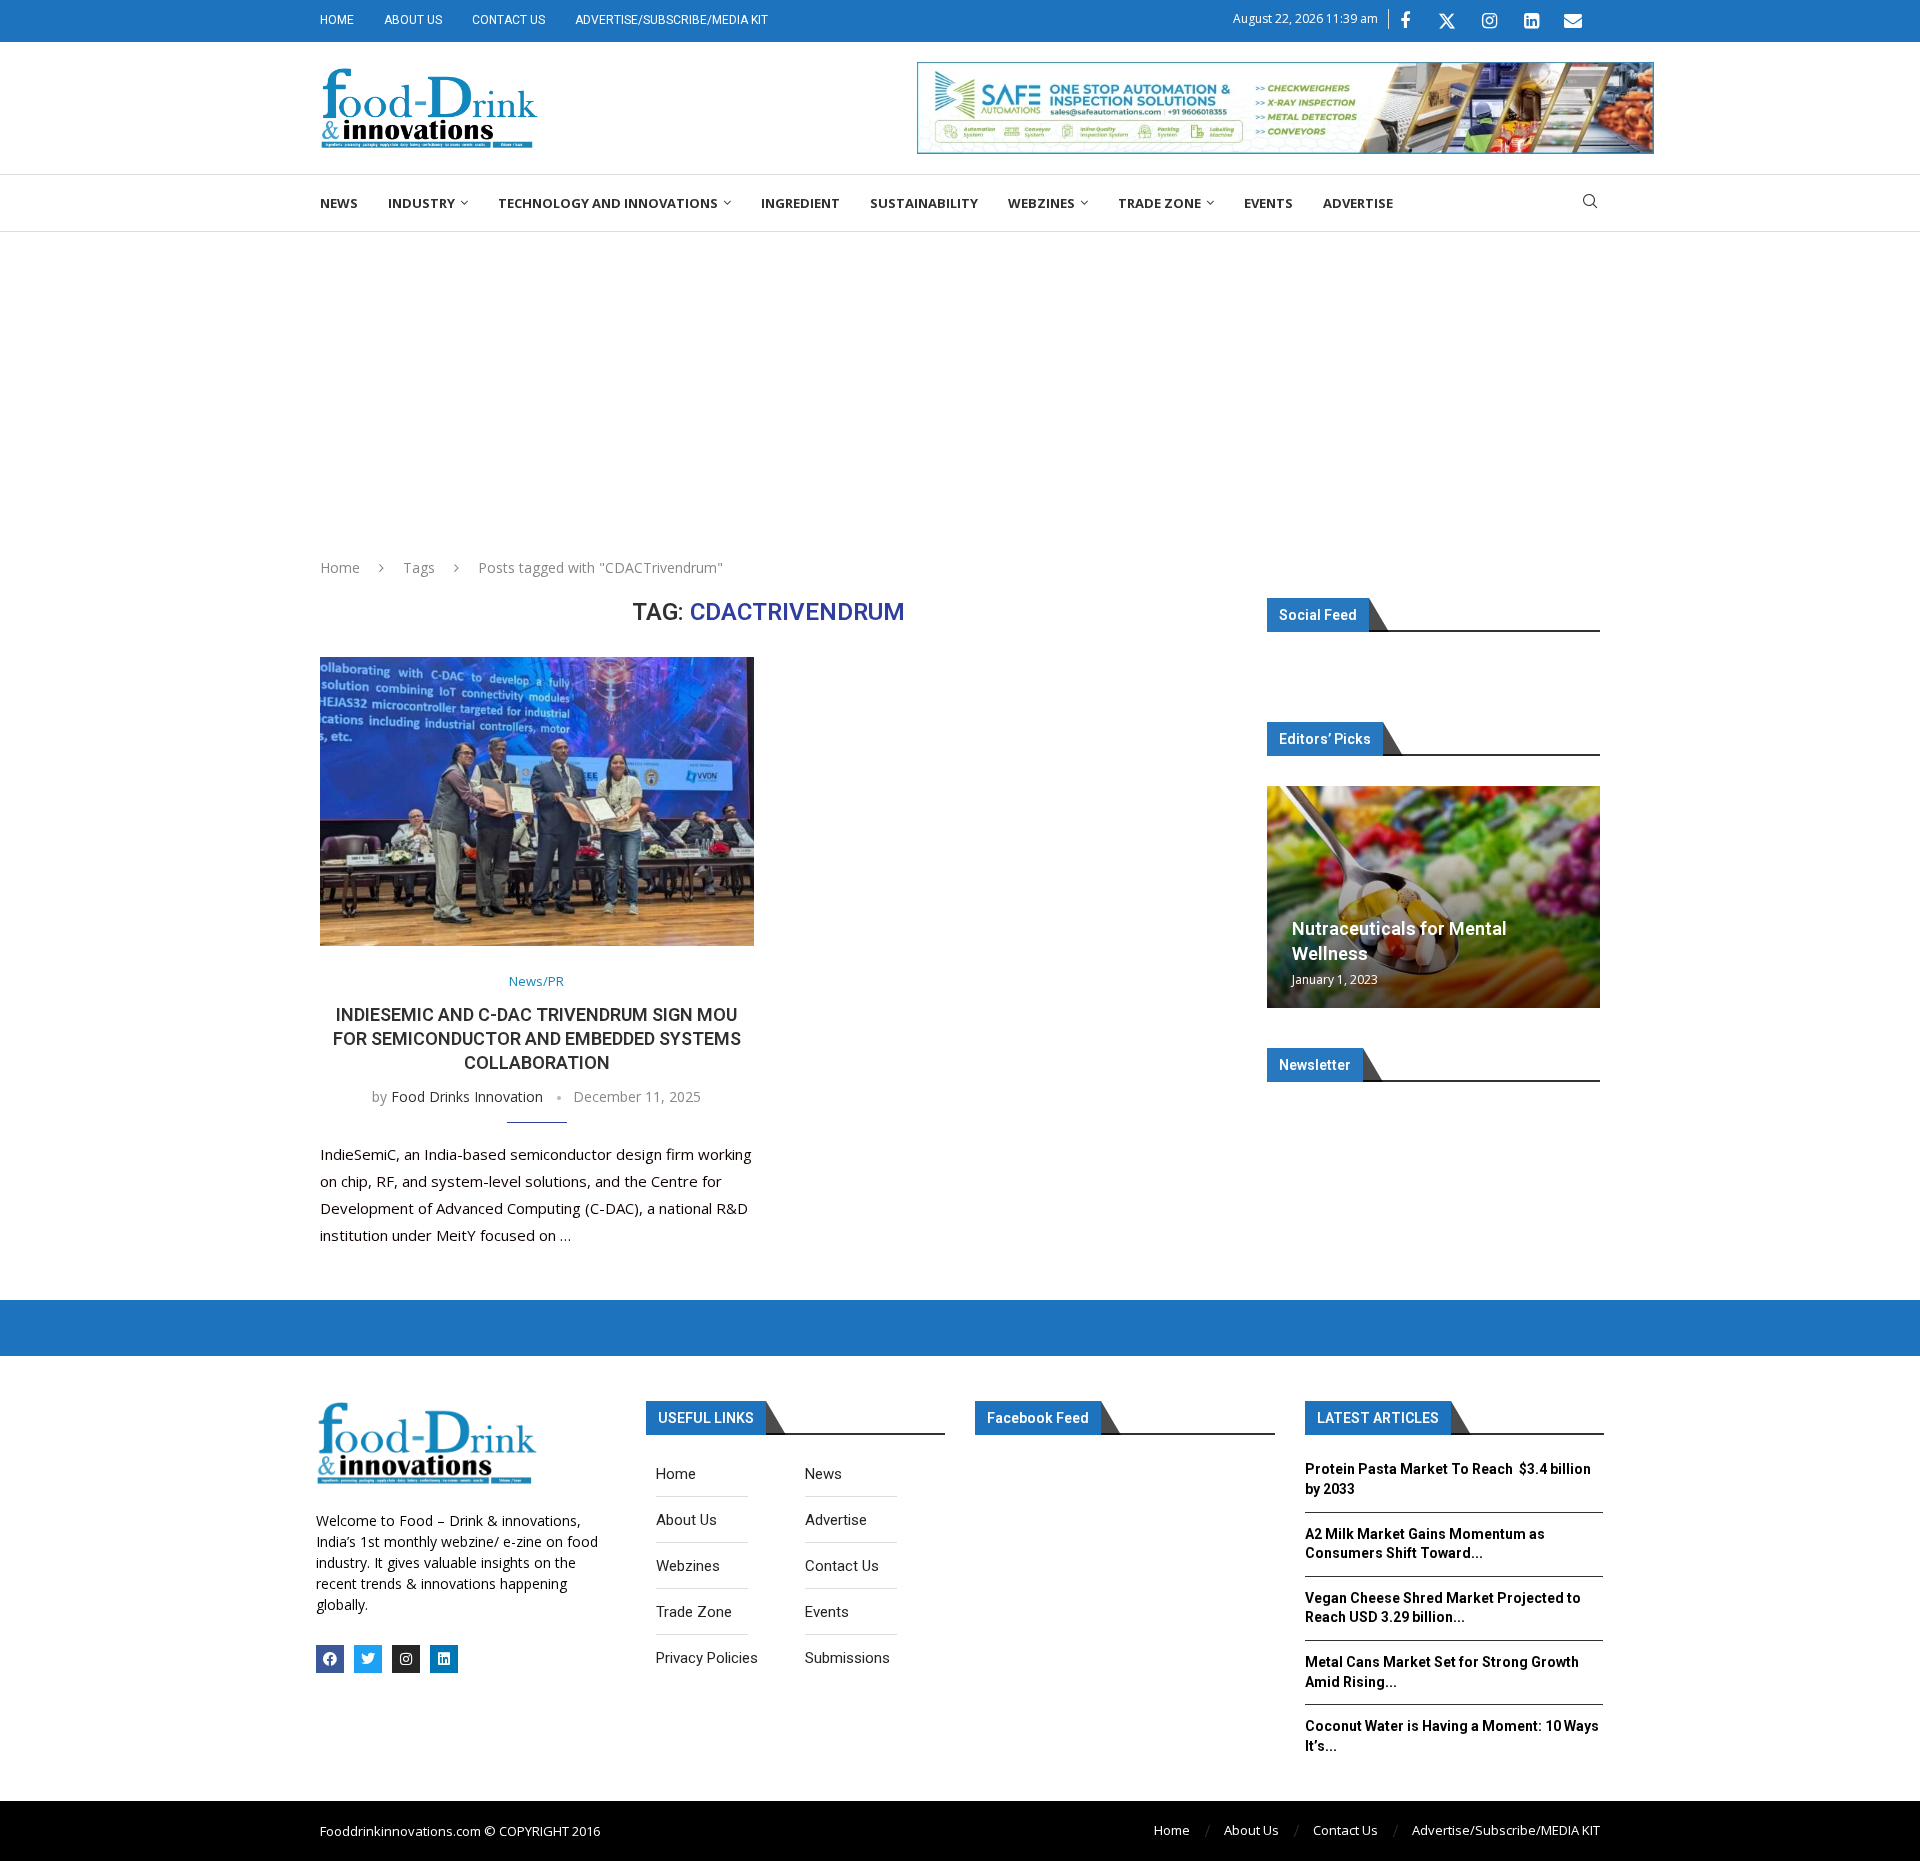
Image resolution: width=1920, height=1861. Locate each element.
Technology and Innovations (608, 203)
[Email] (1573, 21)
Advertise (1358, 203)
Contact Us (508, 20)
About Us (413, 20)
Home (337, 20)
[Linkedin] (1531, 21)
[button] (1285, 896)
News (339, 203)
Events (1268, 203)
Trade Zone (1159, 203)
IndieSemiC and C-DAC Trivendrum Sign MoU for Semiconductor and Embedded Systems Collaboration (537, 1039)
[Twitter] (1447, 21)
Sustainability (924, 203)
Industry (421, 203)
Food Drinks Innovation (467, 1096)
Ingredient (800, 203)
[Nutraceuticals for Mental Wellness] (1433, 897)
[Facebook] (1405, 21)
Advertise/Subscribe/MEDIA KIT (671, 20)
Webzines (1041, 203)
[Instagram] (1489, 21)
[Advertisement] (960, 382)
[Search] (1590, 203)
